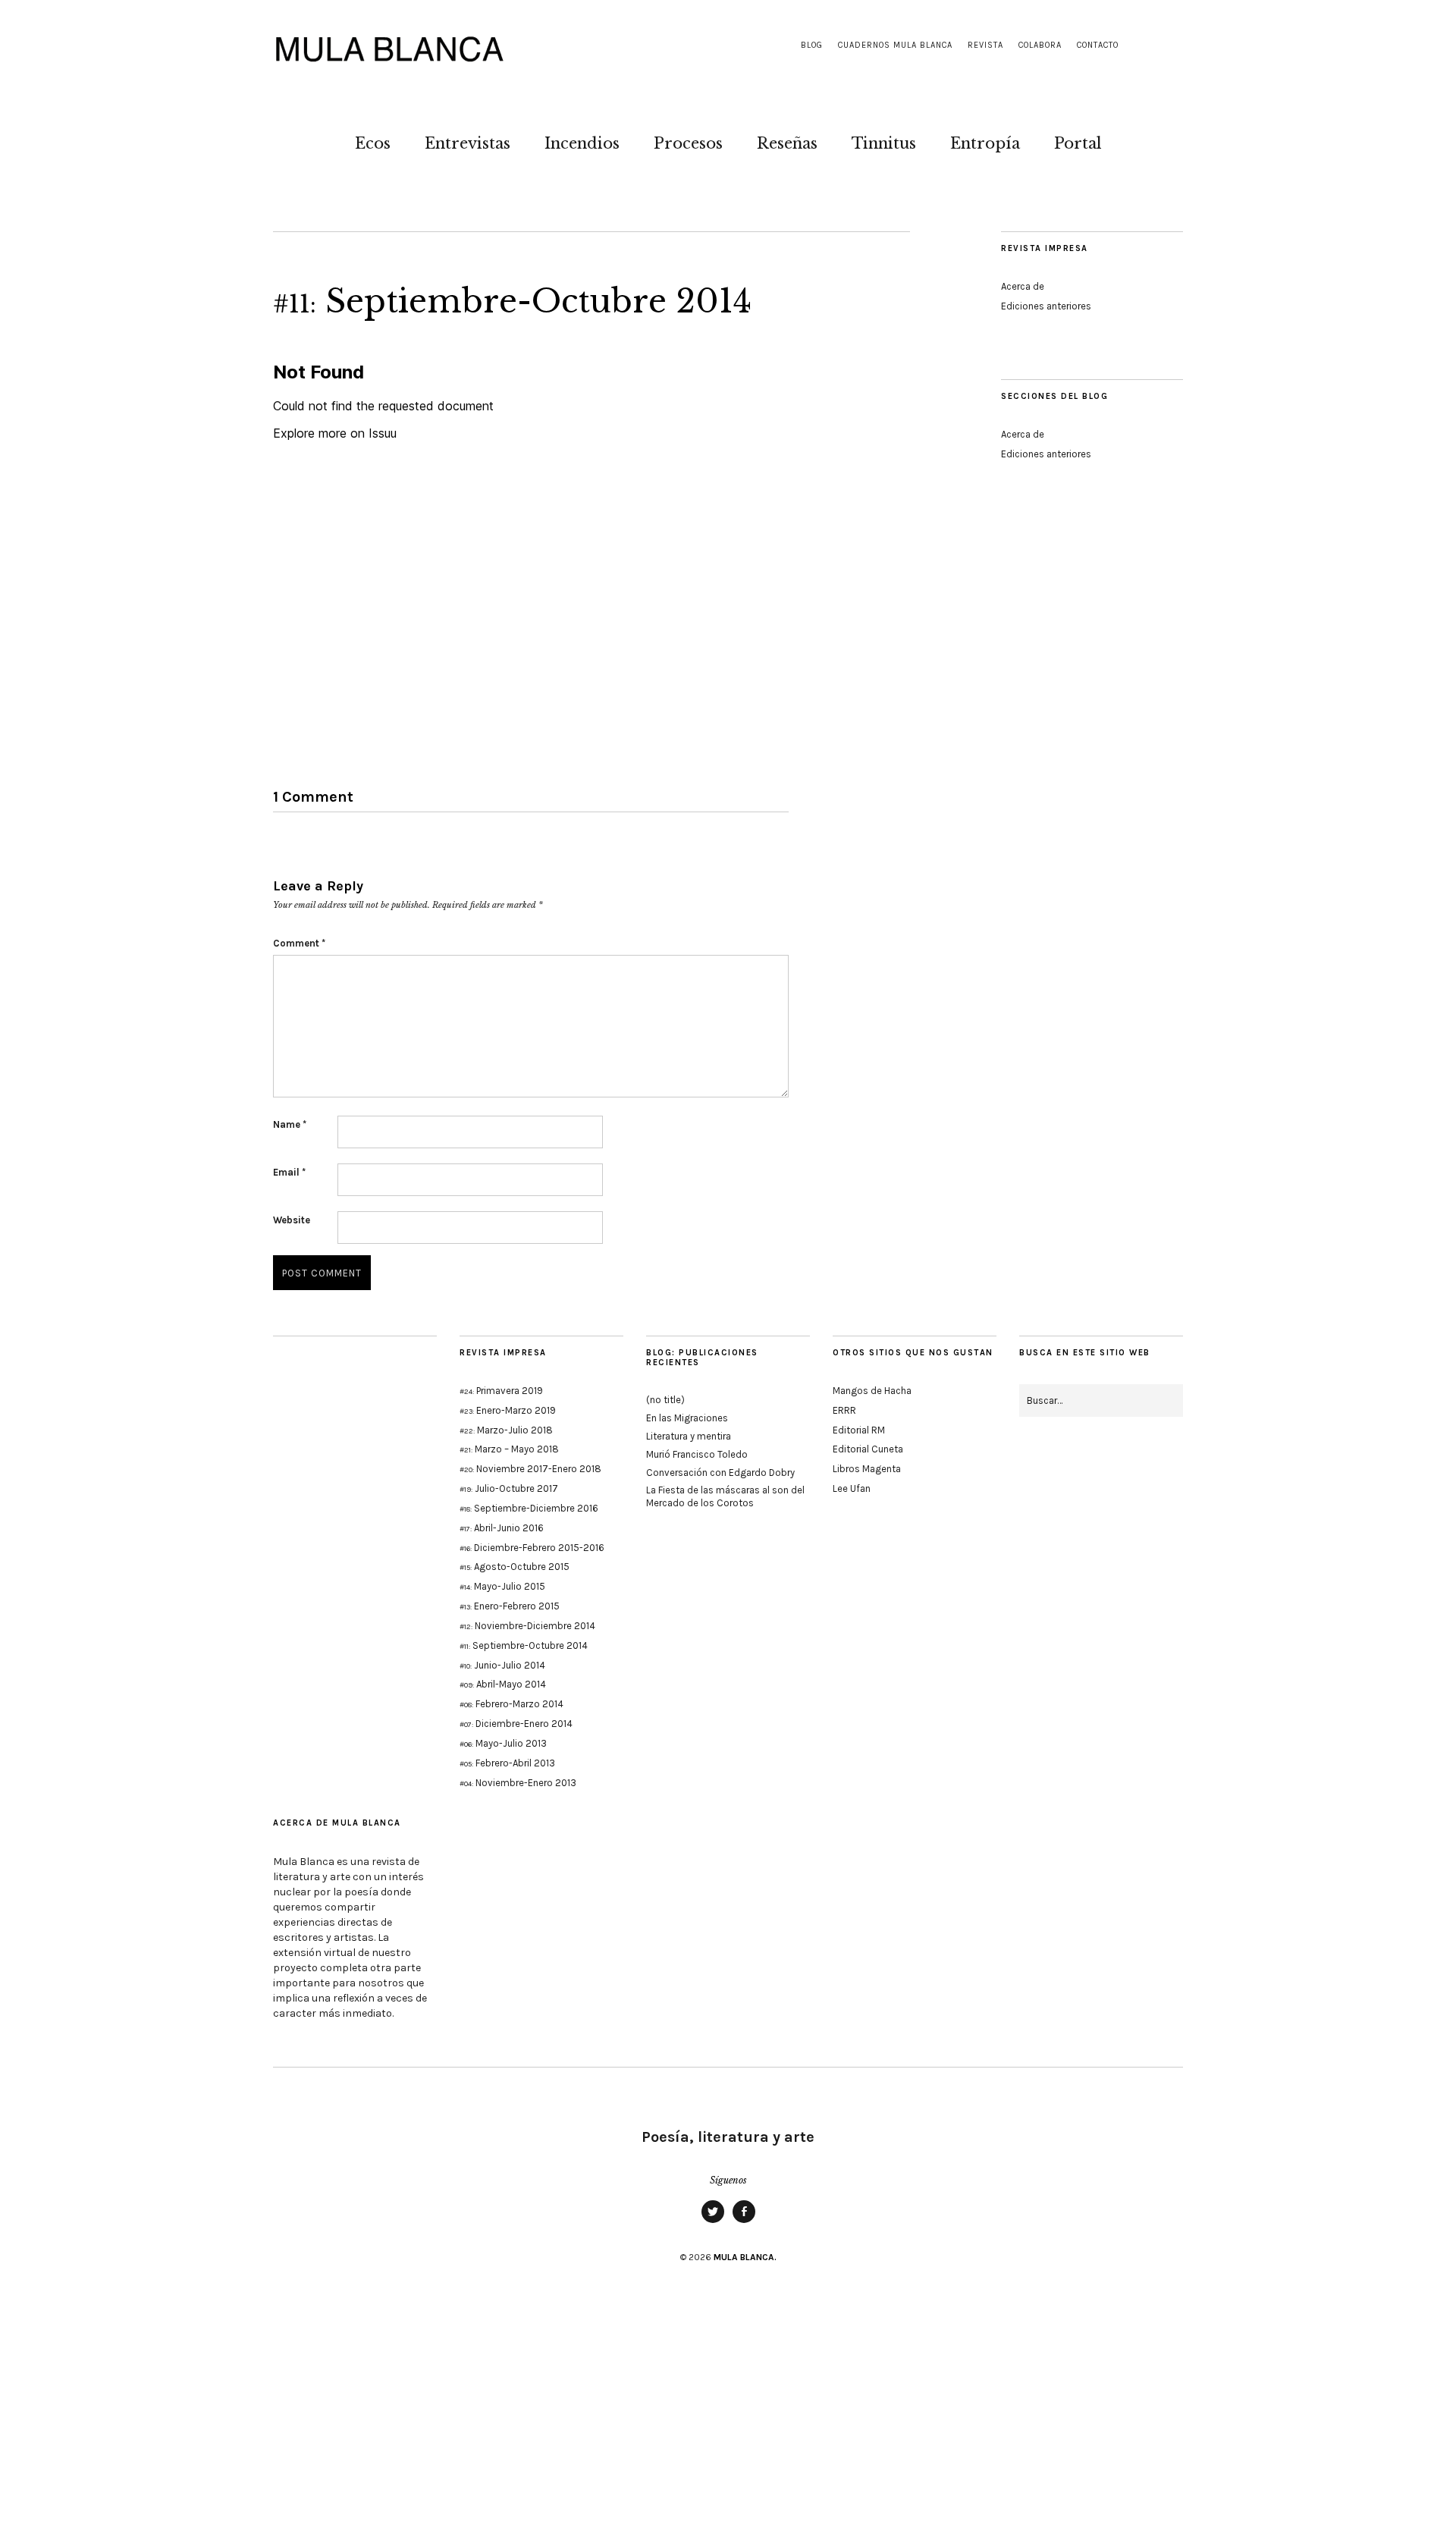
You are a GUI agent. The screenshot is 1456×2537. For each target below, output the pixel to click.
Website (292, 1220)
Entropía (985, 143)
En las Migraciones (687, 1418)
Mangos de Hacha (872, 1391)
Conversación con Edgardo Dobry (720, 1473)
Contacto (1098, 45)
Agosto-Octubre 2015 (515, 1567)
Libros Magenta (867, 1469)
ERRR (844, 1410)
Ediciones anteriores (1046, 306)
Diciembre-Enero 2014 (516, 1724)
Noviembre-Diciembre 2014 (527, 1626)
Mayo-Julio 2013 (503, 1743)
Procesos (688, 143)
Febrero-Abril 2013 (507, 1763)
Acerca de (1023, 286)
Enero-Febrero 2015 (510, 1606)
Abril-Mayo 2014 (503, 1684)
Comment (299, 943)
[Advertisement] (1092, 762)
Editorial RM (859, 1430)
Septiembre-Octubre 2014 (524, 1645)
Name (290, 1124)
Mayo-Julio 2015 (502, 1586)
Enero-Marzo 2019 (508, 1410)
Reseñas (787, 143)
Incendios (582, 143)
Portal (1078, 143)
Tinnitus (884, 143)
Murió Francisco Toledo (697, 1454)
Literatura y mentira (689, 1436)
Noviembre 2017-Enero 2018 (530, 1469)
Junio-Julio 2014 (502, 1665)
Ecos (373, 143)
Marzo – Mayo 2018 (509, 1449)
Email (289, 1172)
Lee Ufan (852, 1488)
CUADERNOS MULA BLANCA (895, 45)
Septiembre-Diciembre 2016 (529, 1508)
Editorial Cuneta (868, 1449)
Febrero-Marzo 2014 (511, 1704)
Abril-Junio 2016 (502, 1528)
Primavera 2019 (501, 1391)
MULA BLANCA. (745, 2257)
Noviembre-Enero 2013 (518, 1783)
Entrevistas (468, 143)
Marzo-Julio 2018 (506, 1430)
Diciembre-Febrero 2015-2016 (532, 1548)
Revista (985, 45)
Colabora (1040, 45)
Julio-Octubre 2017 (509, 1488)
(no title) (665, 1400)
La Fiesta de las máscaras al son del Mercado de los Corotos (725, 1496)
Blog (812, 45)
